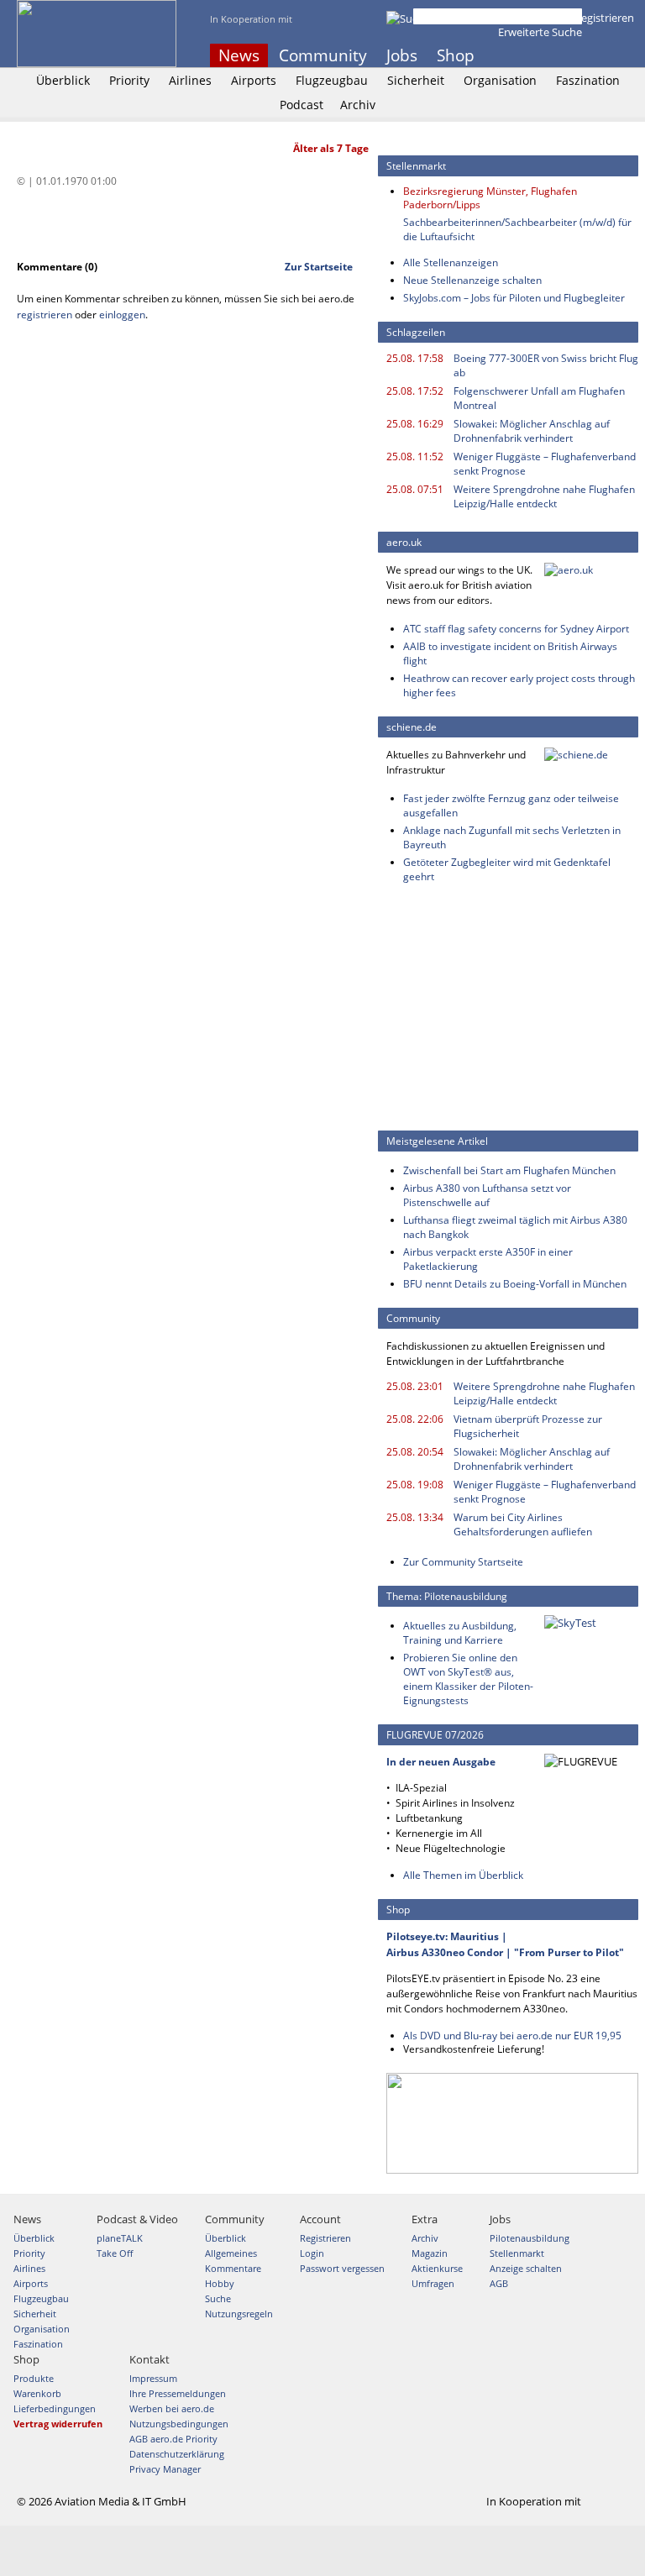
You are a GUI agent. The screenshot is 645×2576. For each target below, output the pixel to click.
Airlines (190, 80)
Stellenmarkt (517, 2253)
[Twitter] (583, 55)
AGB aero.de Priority (173, 2439)
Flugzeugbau (332, 80)
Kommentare (233, 2268)
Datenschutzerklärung (177, 2454)
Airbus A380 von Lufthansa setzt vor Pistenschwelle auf (487, 1195)
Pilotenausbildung (530, 2238)
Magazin (430, 2253)
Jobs (402, 55)
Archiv (358, 105)
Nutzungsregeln (239, 2314)
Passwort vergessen (342, 2268)
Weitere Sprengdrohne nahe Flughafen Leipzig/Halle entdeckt (544, 496)
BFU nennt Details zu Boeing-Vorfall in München (515, 1284)
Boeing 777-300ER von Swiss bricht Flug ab (546, 365)
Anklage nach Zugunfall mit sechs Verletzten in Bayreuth (512, 837)
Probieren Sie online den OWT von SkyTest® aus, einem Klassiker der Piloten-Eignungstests (468, 1679)
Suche (218, 2298)
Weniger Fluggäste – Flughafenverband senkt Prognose (545, 464)
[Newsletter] (628, 55)
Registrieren (604, 18)
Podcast (302, 105)
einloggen (122, 315)
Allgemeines (231, 2253)
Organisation (500, 80)
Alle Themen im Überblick (463, 1875)
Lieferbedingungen (55, 2408)
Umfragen (433, 2283)
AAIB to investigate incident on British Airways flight (510, 653)
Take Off (115, 2253)
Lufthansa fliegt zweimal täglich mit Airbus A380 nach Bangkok (515, 1227)
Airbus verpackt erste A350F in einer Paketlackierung (488, 1259)
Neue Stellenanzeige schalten (472, 280)
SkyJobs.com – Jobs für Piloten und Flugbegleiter (514, 298)
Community (323, 55)
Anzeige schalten (526, 2268)
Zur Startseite (319, 267)
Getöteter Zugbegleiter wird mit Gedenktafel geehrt (507, 869)
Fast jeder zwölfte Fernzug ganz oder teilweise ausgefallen (511, 805)
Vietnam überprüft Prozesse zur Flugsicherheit (528, 1426)
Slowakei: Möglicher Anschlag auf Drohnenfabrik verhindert (532, 431)
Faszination (588, 80)
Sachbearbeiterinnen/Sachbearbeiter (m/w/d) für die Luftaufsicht (517, 229)
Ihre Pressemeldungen (178, 2393)
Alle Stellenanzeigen (451, 262)
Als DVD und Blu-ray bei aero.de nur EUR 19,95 (512, 2036)
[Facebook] (560, 55)
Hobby (220, 2283)
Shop (456, 55)
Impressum (153, 2378)
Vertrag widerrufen (58, 2424)
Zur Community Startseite (463, 1562)
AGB (499, 2283)
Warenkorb (37, 2393)
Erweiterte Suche (540, 32)
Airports (254, 80)
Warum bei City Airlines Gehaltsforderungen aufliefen (523, 1524)
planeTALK (120, 2238)
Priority (129, 80)
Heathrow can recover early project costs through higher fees (519, 685)
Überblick (63, 80)
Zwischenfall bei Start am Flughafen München (509, 1170)
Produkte (34, 2378)
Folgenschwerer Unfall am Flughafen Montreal (539, 398)
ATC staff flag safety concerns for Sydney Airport (516, 629)
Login (550, 18)
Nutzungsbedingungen (179, 2424)
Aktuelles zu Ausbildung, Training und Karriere (460, 1633)
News (239, 55)
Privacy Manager (165, 2469)
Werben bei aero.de (172, 2408)
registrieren (45, 315)
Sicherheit (416, 80)
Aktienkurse (437, 2268)
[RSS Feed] (606, 55)
